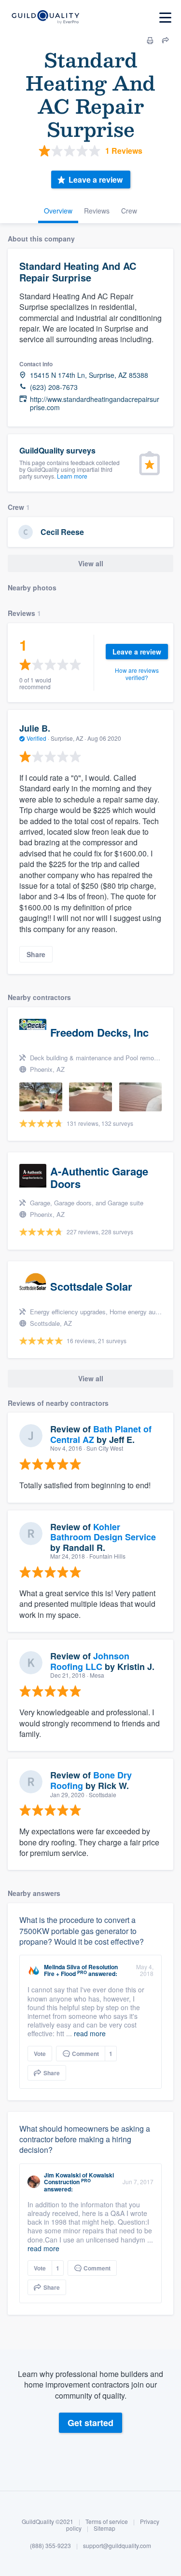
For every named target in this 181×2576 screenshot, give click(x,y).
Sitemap (104, 2528)
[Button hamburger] (165, 18)
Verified (36, 738)
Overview (58, 211)
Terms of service (107, 2521)
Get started (90, 2423)
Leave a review (96, 180)
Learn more (72, 476)
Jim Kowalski (62, 2175)
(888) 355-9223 (50, 2545)
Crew (129, 211)
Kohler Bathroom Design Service (103, 1532)
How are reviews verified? (137, 674)
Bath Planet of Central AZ (101, 1434)
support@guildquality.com (117, 2545)
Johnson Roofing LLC (90, 1661)
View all (91, 563)
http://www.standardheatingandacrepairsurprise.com (95, 403)
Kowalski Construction (79, 2178)
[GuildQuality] (45, 18)
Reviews (97, 211)
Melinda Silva (62, 1967)
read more (90, 2033)
